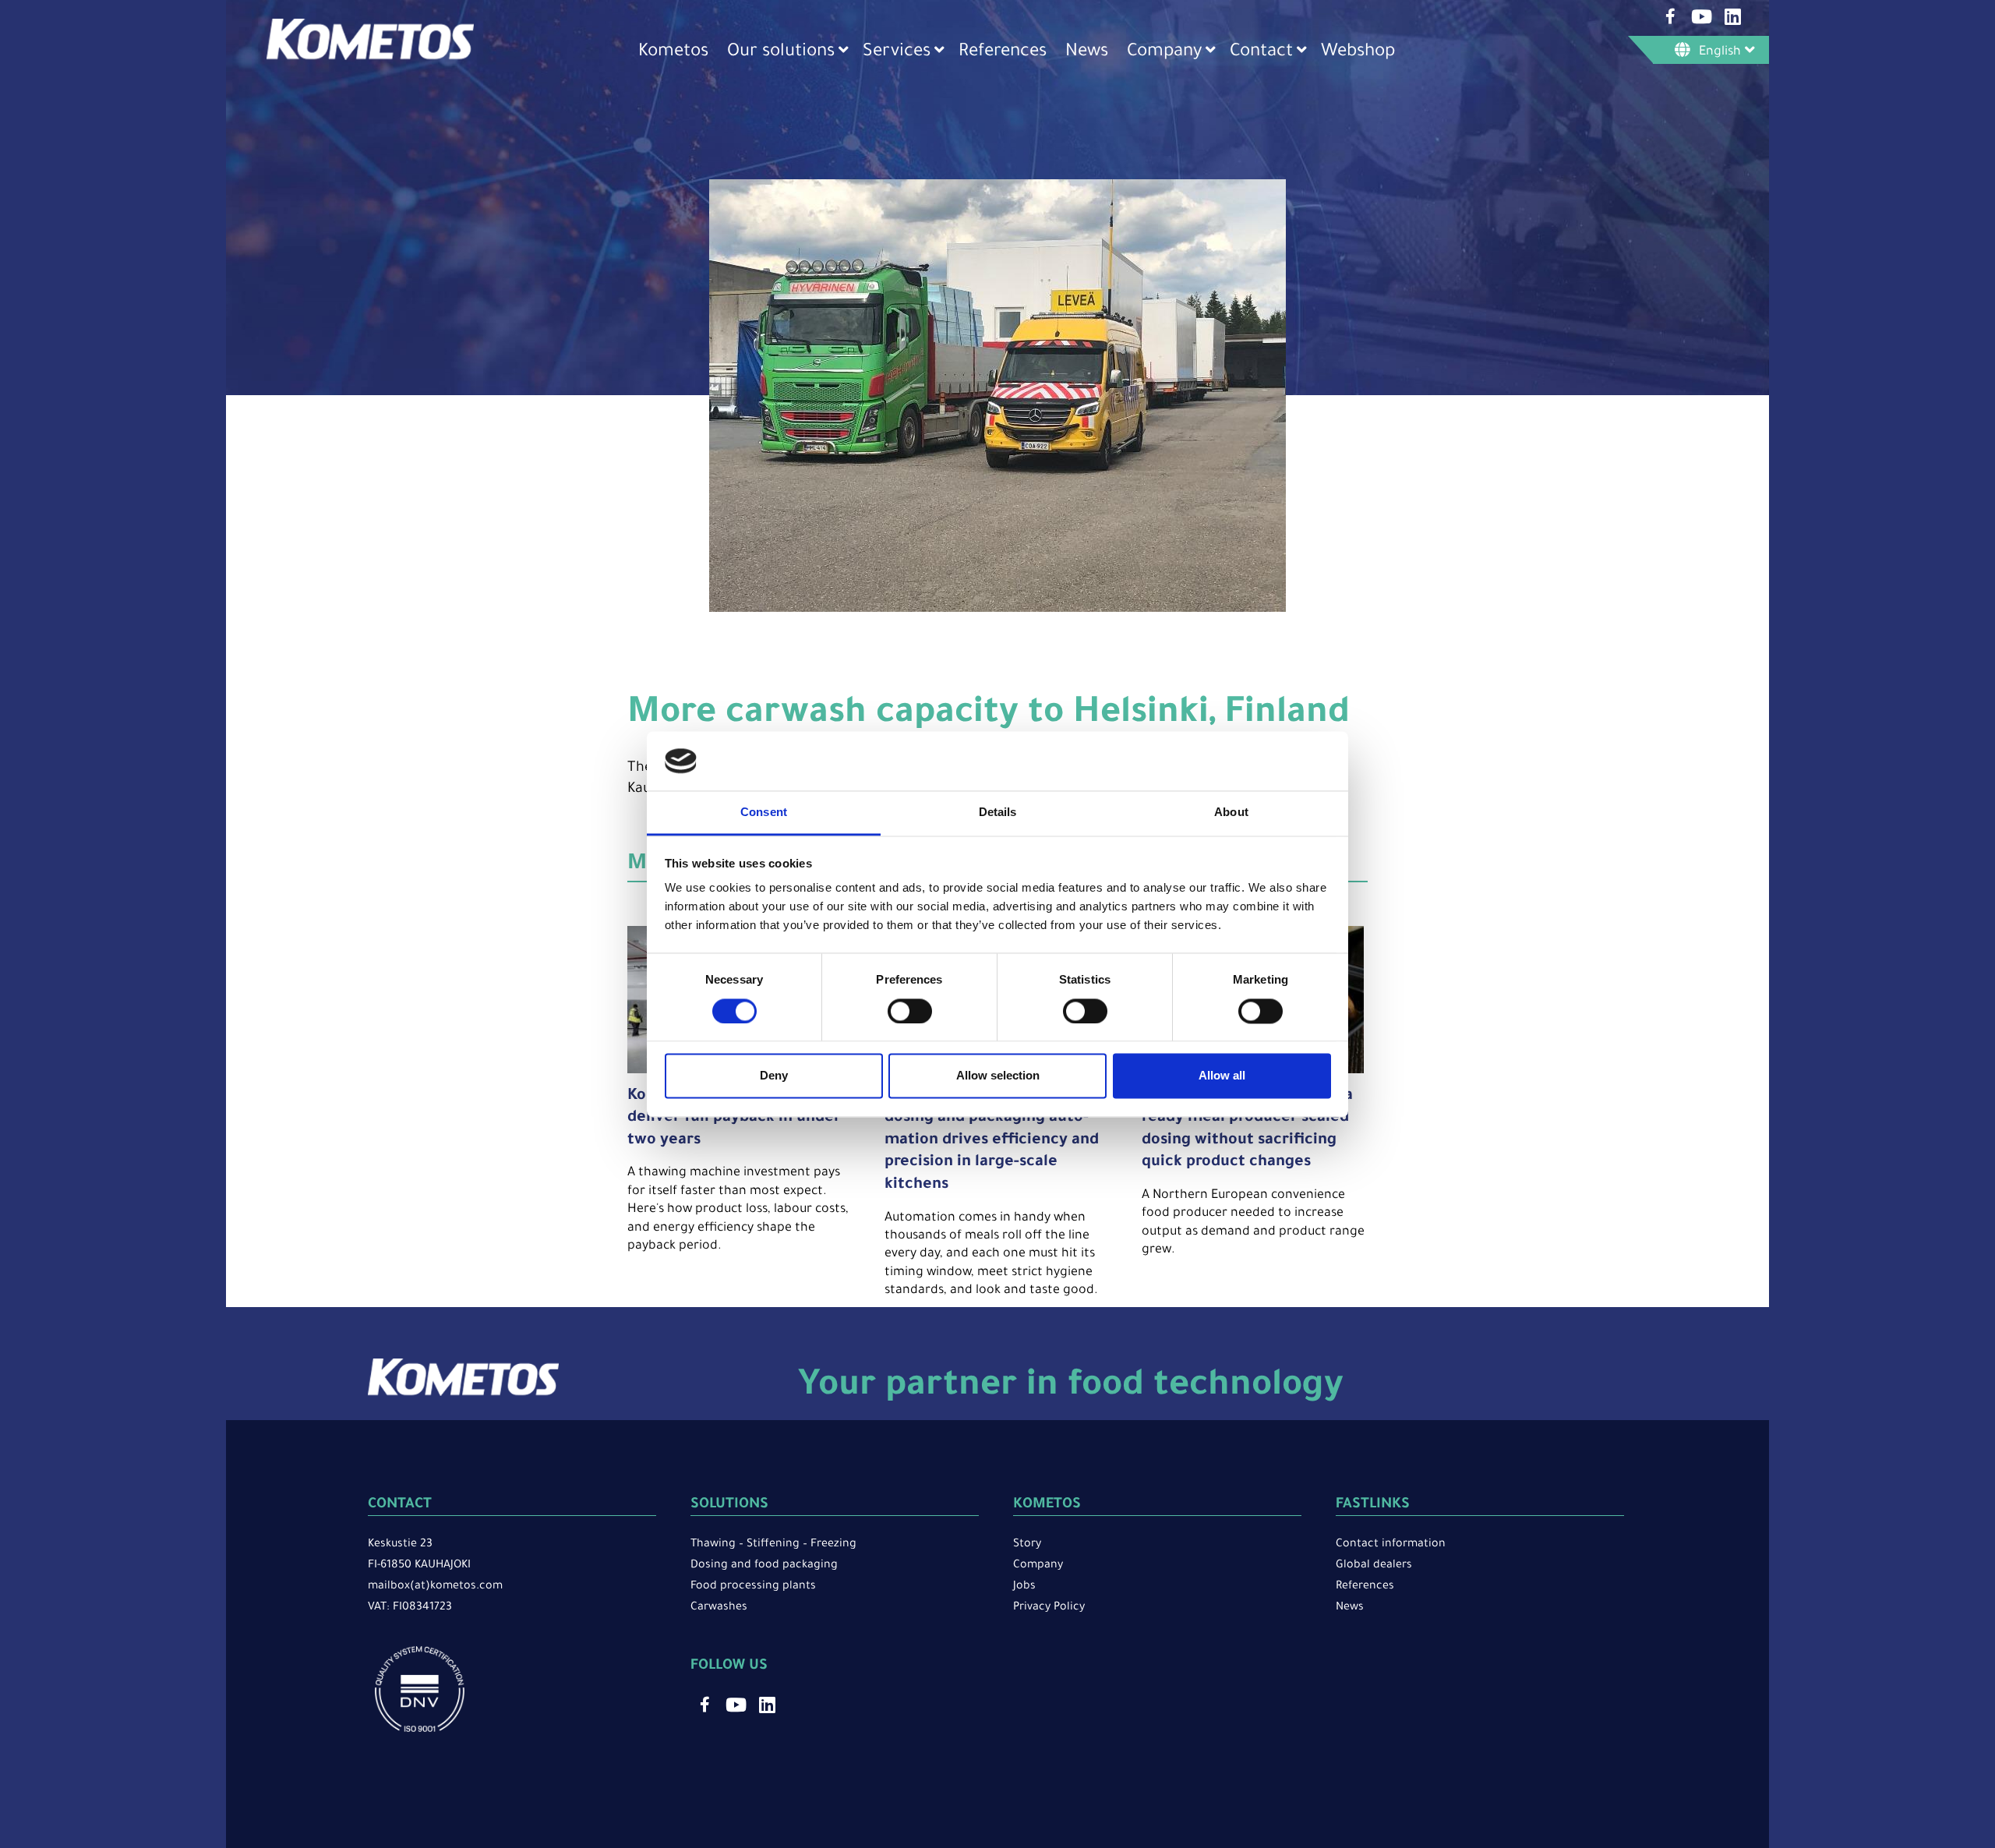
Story (1027, 1545)
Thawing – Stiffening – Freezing (773, 1545)
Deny (774, 1076)
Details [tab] (998, 813)
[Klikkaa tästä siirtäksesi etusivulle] (370, 58)
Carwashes (719, 1608)
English (1720, 52)
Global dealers (1374, 1566)
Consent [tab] (764, 813)
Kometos (673, 53)
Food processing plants (753, 1587)
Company (1164, 53)
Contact (1261, 53)
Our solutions (781, 53)
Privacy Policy (1049, 1608)
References (1003, 53)
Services (897, 53)
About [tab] (1231, 813)
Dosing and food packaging (764, 1566)
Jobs (1024, 1587)
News (1087, 53)
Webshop (1358, 53)
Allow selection (998, 1076)
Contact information (1391, 1545)
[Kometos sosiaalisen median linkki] (1670, 16)
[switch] (910, 1011)
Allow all (1222, 1076)
